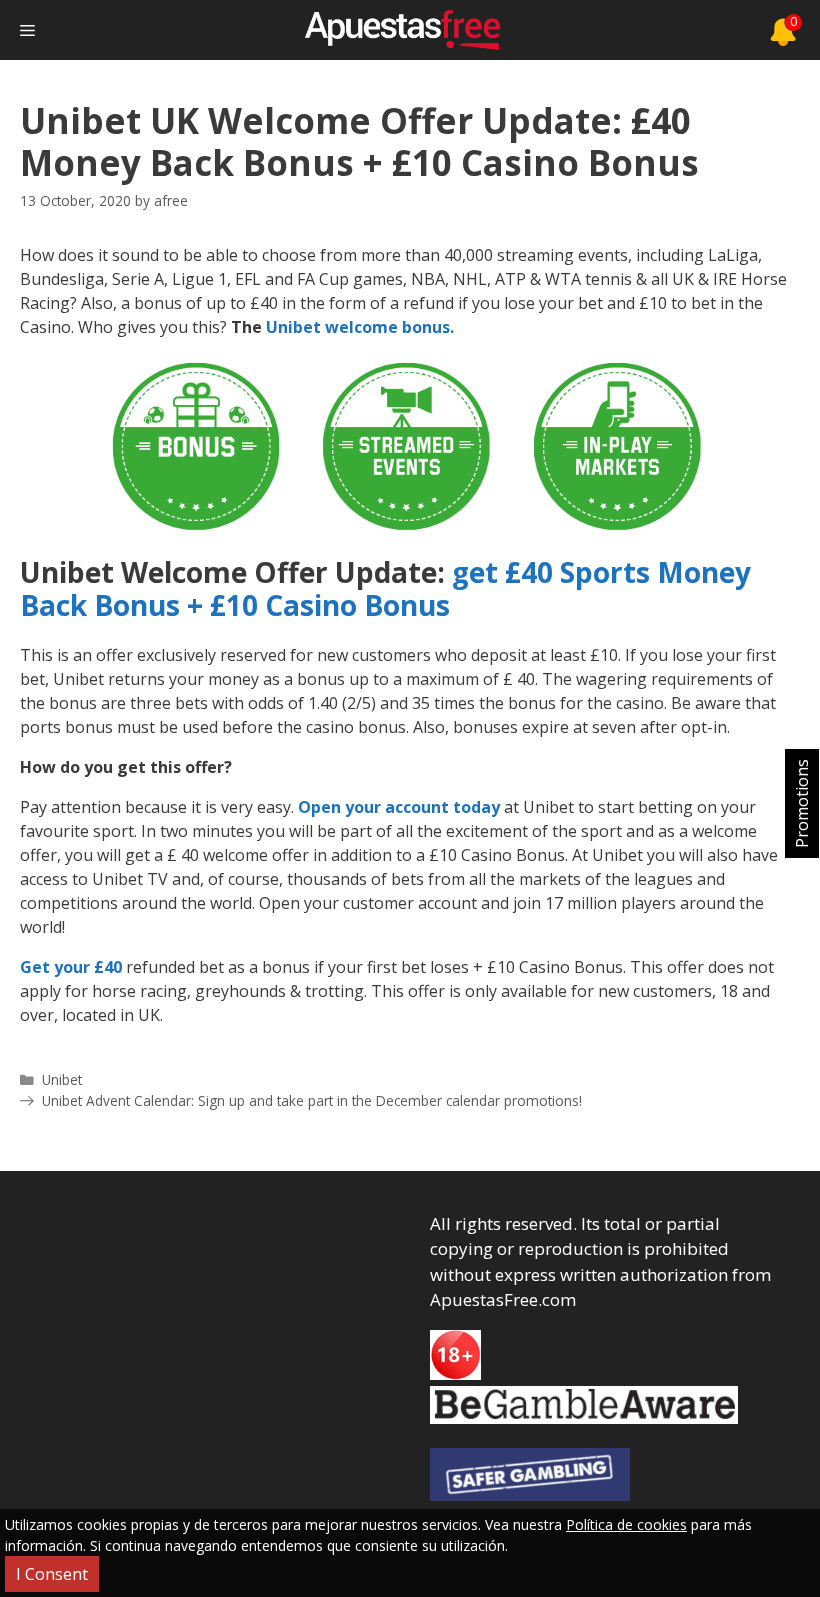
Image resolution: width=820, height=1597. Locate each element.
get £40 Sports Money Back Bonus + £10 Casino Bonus (385, 589)
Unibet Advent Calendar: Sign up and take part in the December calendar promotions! (312, 1100)
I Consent (52, 1574)
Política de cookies (626, 1524)
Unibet (62, 1079)
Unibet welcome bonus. (360, 327)
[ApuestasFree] (402, 30)
